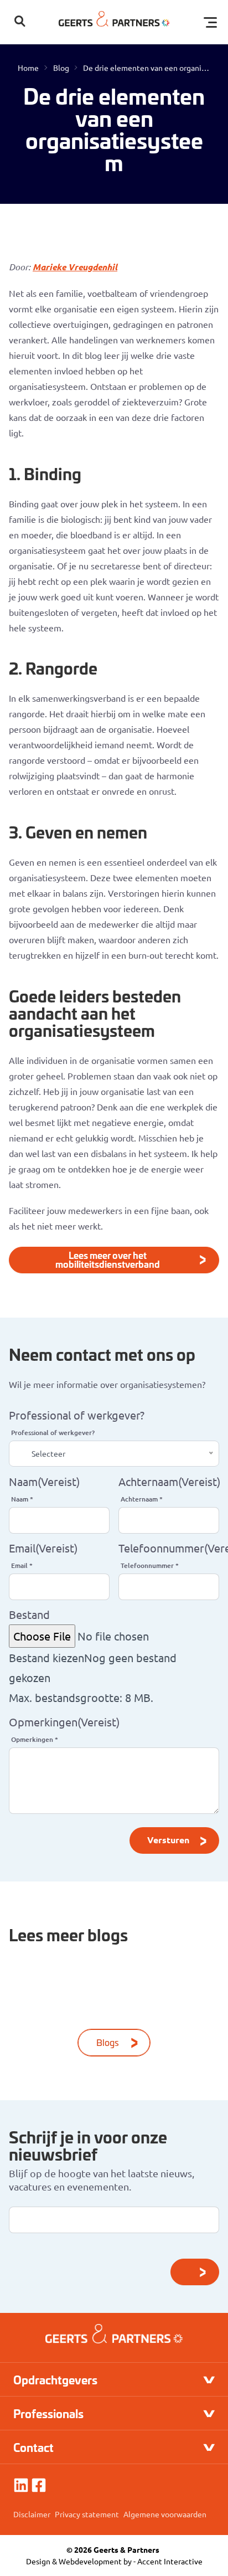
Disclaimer (32, 2514)
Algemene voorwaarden (165, 2514)
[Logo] (114, 22)
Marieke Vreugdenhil (75, 267)
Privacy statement (87, 2514)
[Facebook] (39, 2485)
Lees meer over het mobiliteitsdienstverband (108, 1259)
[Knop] (195, 2272)
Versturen (168, 1840)
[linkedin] (21, 2485)
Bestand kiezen (46, 1657)
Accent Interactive (170, 2561)
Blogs (108, 2042)
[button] (20, 22)
